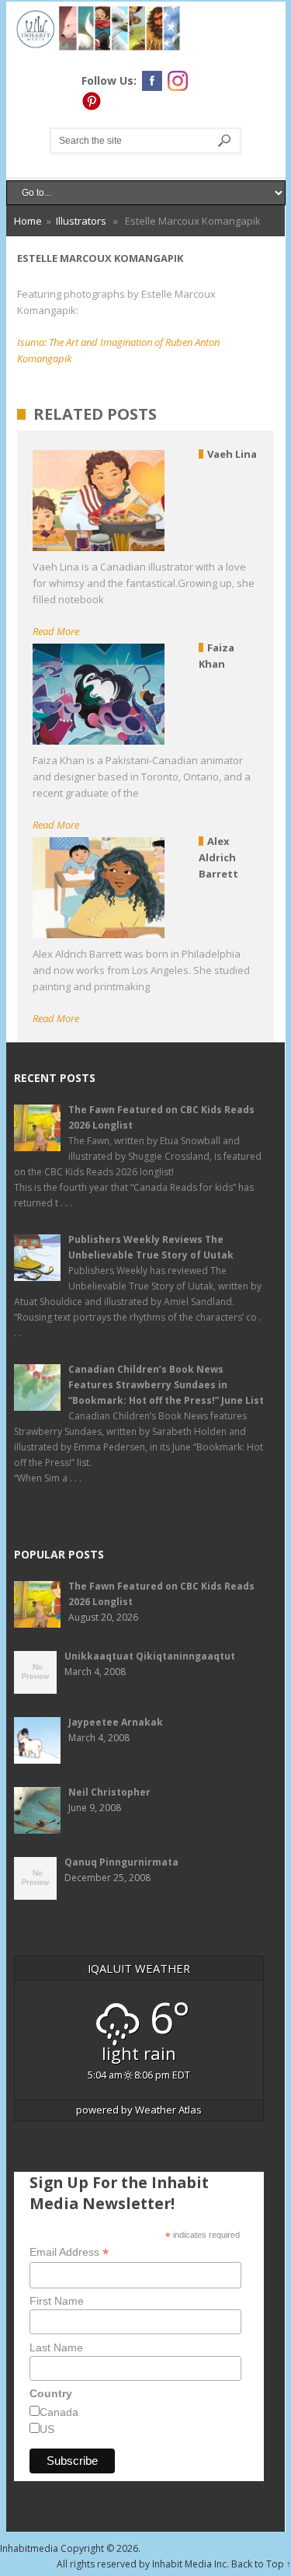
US (47, 2429)
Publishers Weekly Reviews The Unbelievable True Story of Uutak (151, 1247)
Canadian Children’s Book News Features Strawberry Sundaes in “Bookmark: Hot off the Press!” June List (166, 1385)
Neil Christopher (109, 1792)
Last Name (56, 2347)
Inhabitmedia (29, 2548)
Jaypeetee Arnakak (116, 1722)
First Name (57, 2301)
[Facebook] (152, 81)
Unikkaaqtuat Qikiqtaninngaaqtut (150, 1656)
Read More (56, 631)
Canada (59, 2412)
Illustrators (81, 221)
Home (28, 221)
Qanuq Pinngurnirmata (121, 1862)
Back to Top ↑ (261, 2564)
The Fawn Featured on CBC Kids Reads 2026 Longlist (161, 1117)
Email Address (69, 2252)
